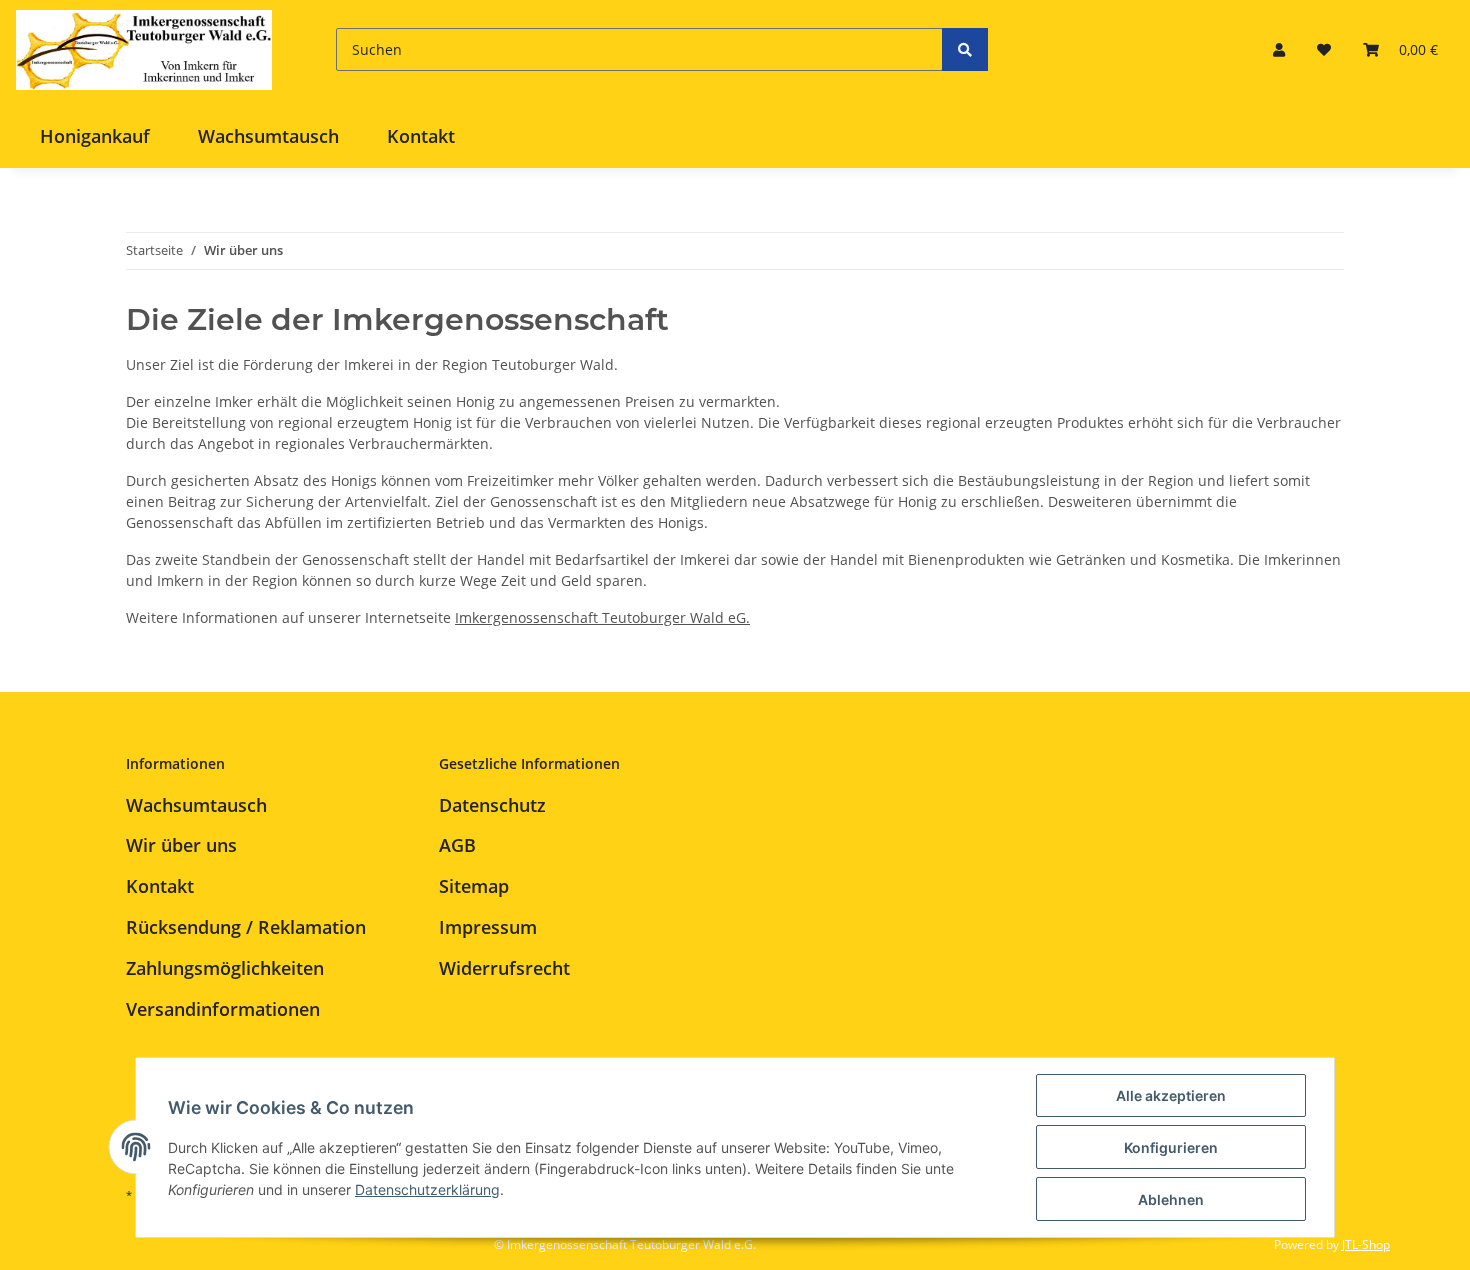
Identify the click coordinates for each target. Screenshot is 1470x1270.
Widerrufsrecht (504, 968)
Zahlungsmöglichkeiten (225, 968)
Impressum (488, 927)
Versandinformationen (223, 1009)
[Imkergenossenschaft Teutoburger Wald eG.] (144, 49)
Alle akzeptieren (1171, 1095)
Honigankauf (95, 136)
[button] (1279, 49)
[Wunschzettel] (1324, 49)
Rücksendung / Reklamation (246, 927)
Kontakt (421, 136)
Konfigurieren (1171, 1147)
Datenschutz (492, 805)
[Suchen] (965, 49)
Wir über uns (181, 845)
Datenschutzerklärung (427, 1189)
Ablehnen (1171, 1199)
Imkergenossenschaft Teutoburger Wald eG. (602, 617)
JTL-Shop (1366, 1244)
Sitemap (474, 886)
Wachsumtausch (268, 136)
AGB (457, 845)
